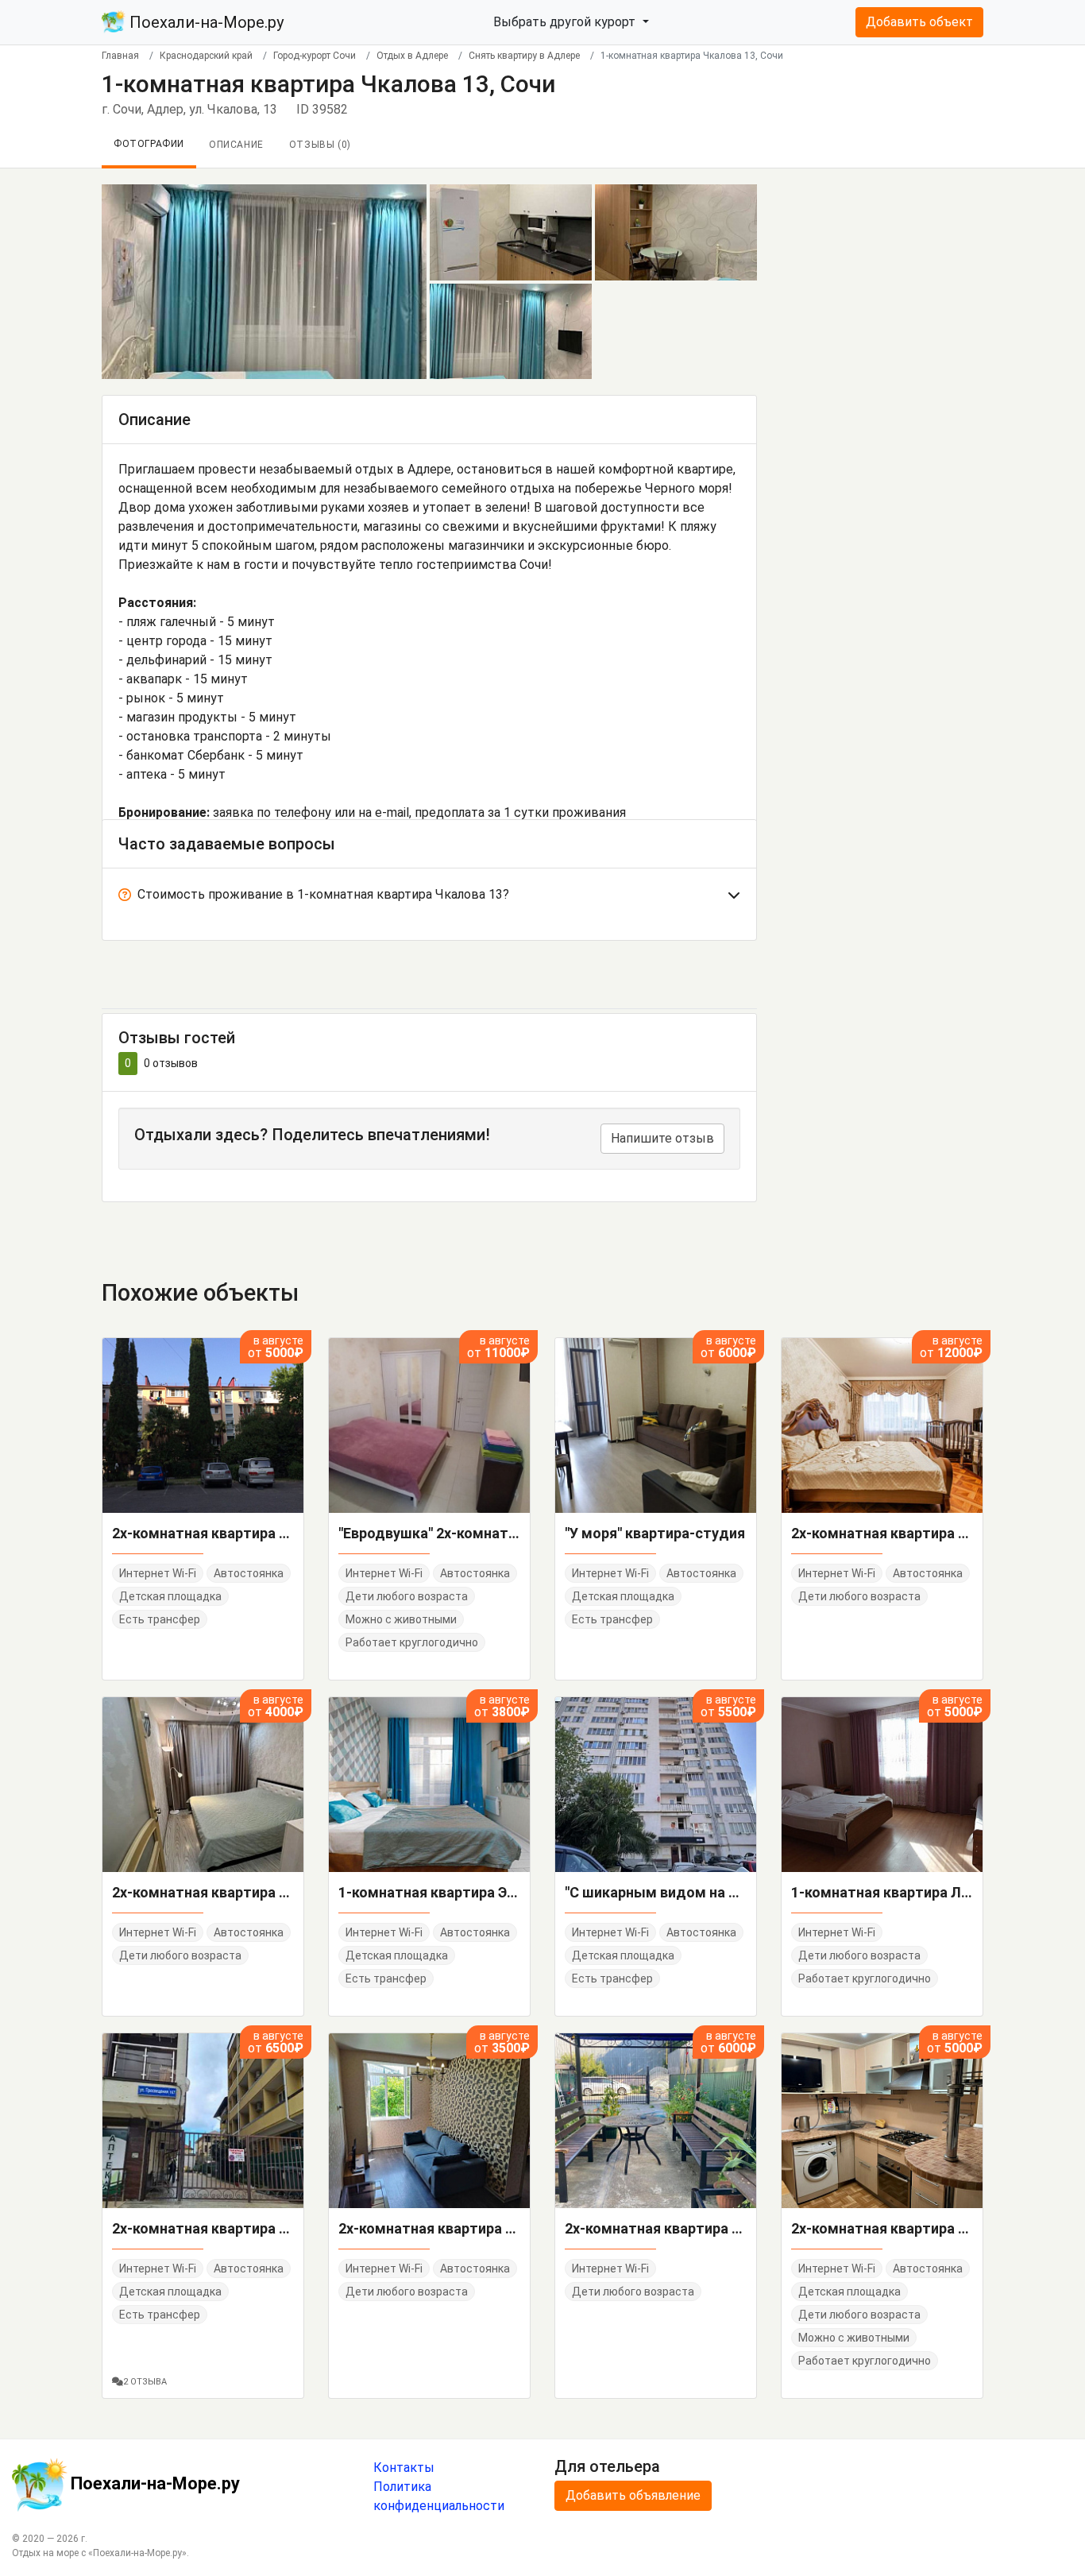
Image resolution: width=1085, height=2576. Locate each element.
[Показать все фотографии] (264, 281)
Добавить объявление (633, 2495)
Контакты (404, 2468)
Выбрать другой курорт (566, 22)
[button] (429, 898)
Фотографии (149, 144)
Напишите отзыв (662, 1138)
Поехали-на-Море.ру (205, 22)
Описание (236, 145)
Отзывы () (320, 145)
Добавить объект (919, 22)
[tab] (429, 898)
